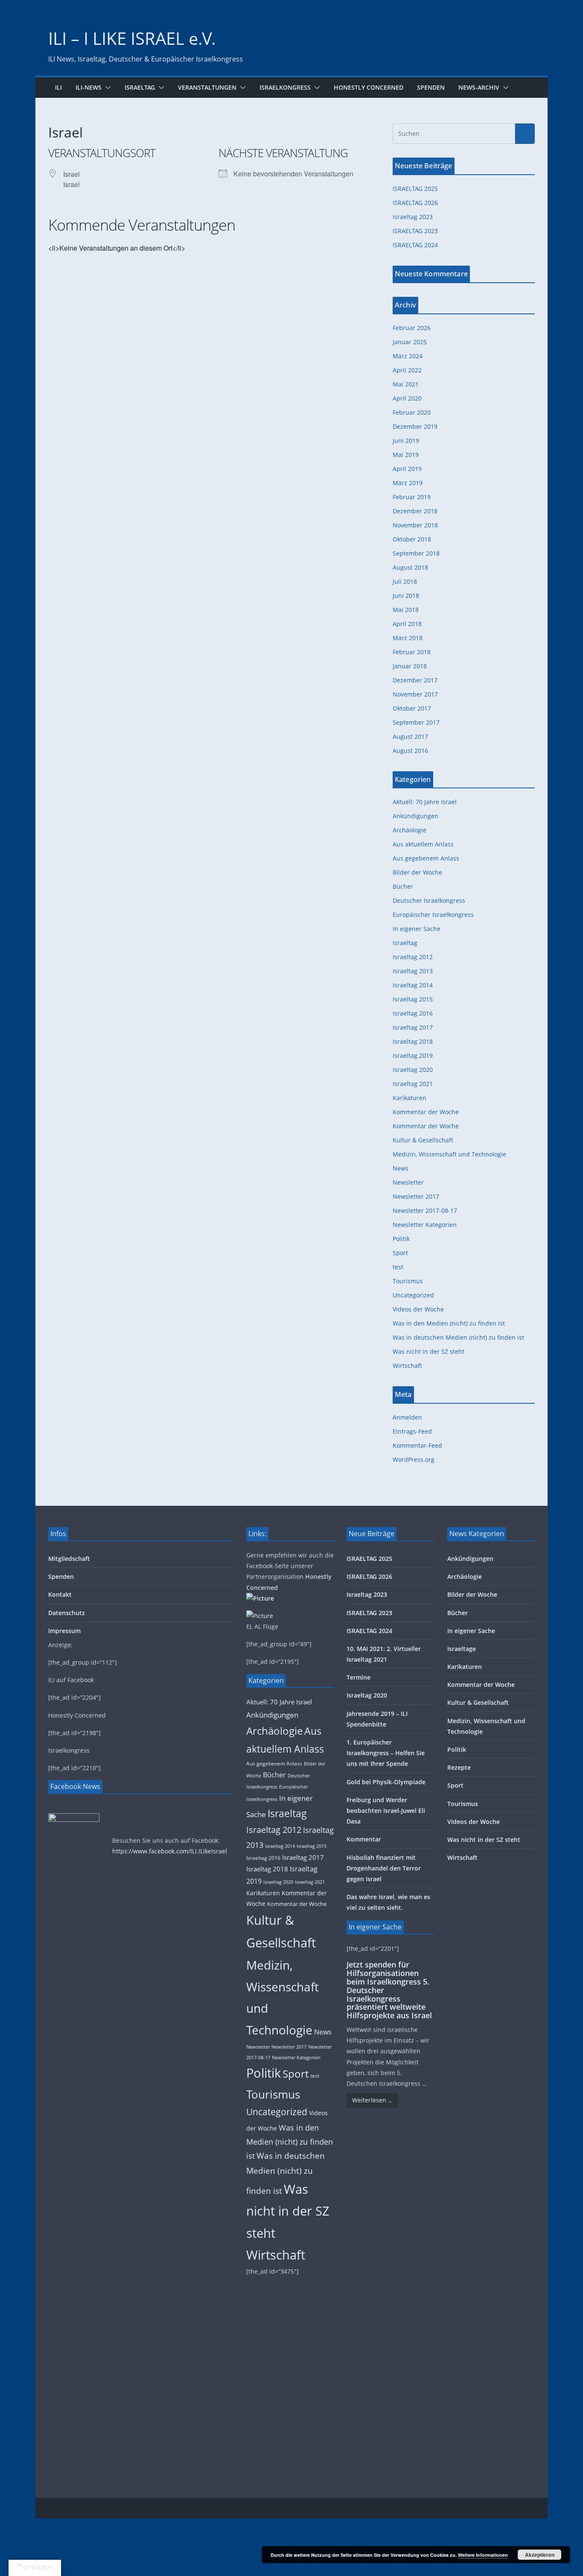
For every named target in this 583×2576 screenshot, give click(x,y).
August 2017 (410, 736)
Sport (400, 1253)
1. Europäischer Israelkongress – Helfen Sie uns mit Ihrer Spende (386, 1753)
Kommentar (364, 1839)
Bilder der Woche (417, 872)
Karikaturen (410, 1098)
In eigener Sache (417, 929)
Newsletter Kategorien (425, 1225)
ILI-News (89, 87)
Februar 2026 (412, 328)
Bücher (403, 886)
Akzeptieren (540, 2555)
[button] (106, 88)
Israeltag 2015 (413, 999)
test (398, 1267)
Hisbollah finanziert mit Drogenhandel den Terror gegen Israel (384, 1868)
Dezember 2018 (415, 511)
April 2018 (407, 624)
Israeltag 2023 (413, 217)
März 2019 (408, 483)
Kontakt (60, 1594)
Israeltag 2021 (413, 1084)
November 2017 (415, 694)
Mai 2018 (406, 610)
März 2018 (408, 638)
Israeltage (462, 1649)
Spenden (431, 87)
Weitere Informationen (483, 2555)
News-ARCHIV (479, 87)
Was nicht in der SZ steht (429, 1351)
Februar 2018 (412, 652)
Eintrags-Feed (412, 1431)
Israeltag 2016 (413, 1013)
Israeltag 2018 (413, 1041)
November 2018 (415, 525)
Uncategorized (413, 1295)
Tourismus (408, 1281)
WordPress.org (414, 1459)
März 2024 (408, 356)
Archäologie (410, 830)
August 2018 (410, 567)
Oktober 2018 (412, 539)
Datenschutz (67, 1613)
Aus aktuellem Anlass (423, 844)
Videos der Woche (418, 1309)
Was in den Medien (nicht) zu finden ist (449, 1323)
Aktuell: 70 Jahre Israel (425, 802)
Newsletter (408, 1182)
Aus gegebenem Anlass (426, 858)
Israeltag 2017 (413, 1027)
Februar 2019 (412, 497)
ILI (58, 87)
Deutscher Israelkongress (429, 900)
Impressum (64, 1631)
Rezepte (459, 1767)
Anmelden (407, 1417)
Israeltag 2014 (413, 985)
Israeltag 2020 (413, 1070)
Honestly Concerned (369, 87)
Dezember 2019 (415, 426)
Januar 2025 (410, 342)
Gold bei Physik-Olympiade (386, 1782)
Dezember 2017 (415, 680)
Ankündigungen (415, 816)
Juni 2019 (406, 441)
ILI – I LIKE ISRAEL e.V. (132, 38)
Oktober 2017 (412, 708)
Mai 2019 (406, 455)
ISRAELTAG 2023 (415, 231)
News (401, 1168)
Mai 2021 (406, 384)
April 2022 (407, 370)
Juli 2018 (405, 581)
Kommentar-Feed (417, 1445)
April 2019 (407, 469)
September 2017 (416, 722)
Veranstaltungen (207, 87)
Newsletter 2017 (416, 1196)
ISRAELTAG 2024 (415, 245)
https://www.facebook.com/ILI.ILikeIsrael (170, 1851)
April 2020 (407, 398)
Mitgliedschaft (69, 1559)
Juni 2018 (406, 596)
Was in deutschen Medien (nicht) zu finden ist (458, 1337)
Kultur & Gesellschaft (423, 1140)
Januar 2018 (410, 666)
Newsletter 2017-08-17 (425, 1210)
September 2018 (416, 553)
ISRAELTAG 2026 (415, 203)
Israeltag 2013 (413, 971)
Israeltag (140, 87)
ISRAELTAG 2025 (415, 189)
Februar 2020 (412, 412)
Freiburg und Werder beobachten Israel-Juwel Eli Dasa (386, 1811)
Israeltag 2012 (413, 957)
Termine (359, 1677)
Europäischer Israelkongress (433, 915)
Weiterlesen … (372, 2100)
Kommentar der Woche (426, 1112)
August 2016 (410, 751)
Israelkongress (285, 87)
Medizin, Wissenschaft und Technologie (449, 1154)
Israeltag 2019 (413, 1055)
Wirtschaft (407, 1366)
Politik (401, 1239)
